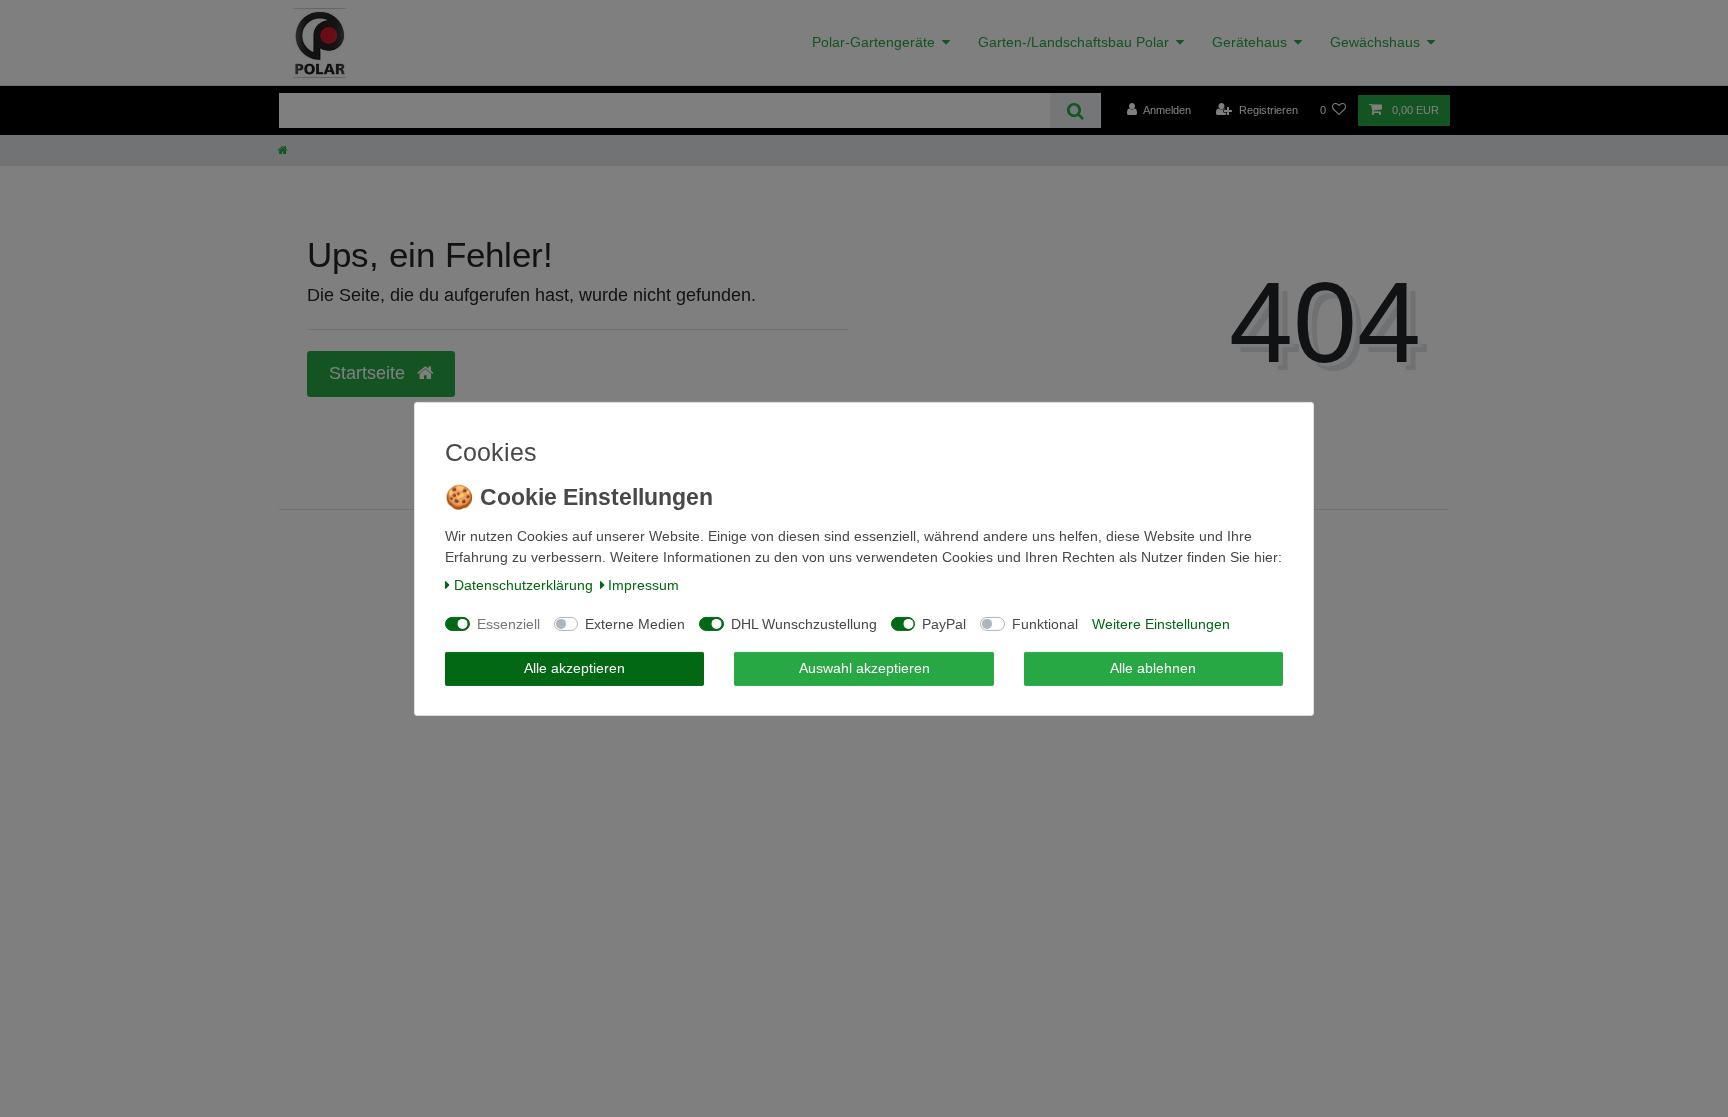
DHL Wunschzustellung (804, 624)
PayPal (944, 624)
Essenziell (508, 624)
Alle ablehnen (1153, 668)
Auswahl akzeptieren (864, 668)
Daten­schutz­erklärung (523, 585)
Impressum (643, 585)
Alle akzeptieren (574, 668)
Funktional (1045, 624)
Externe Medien (635, 624)
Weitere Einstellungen (1161, 624)
